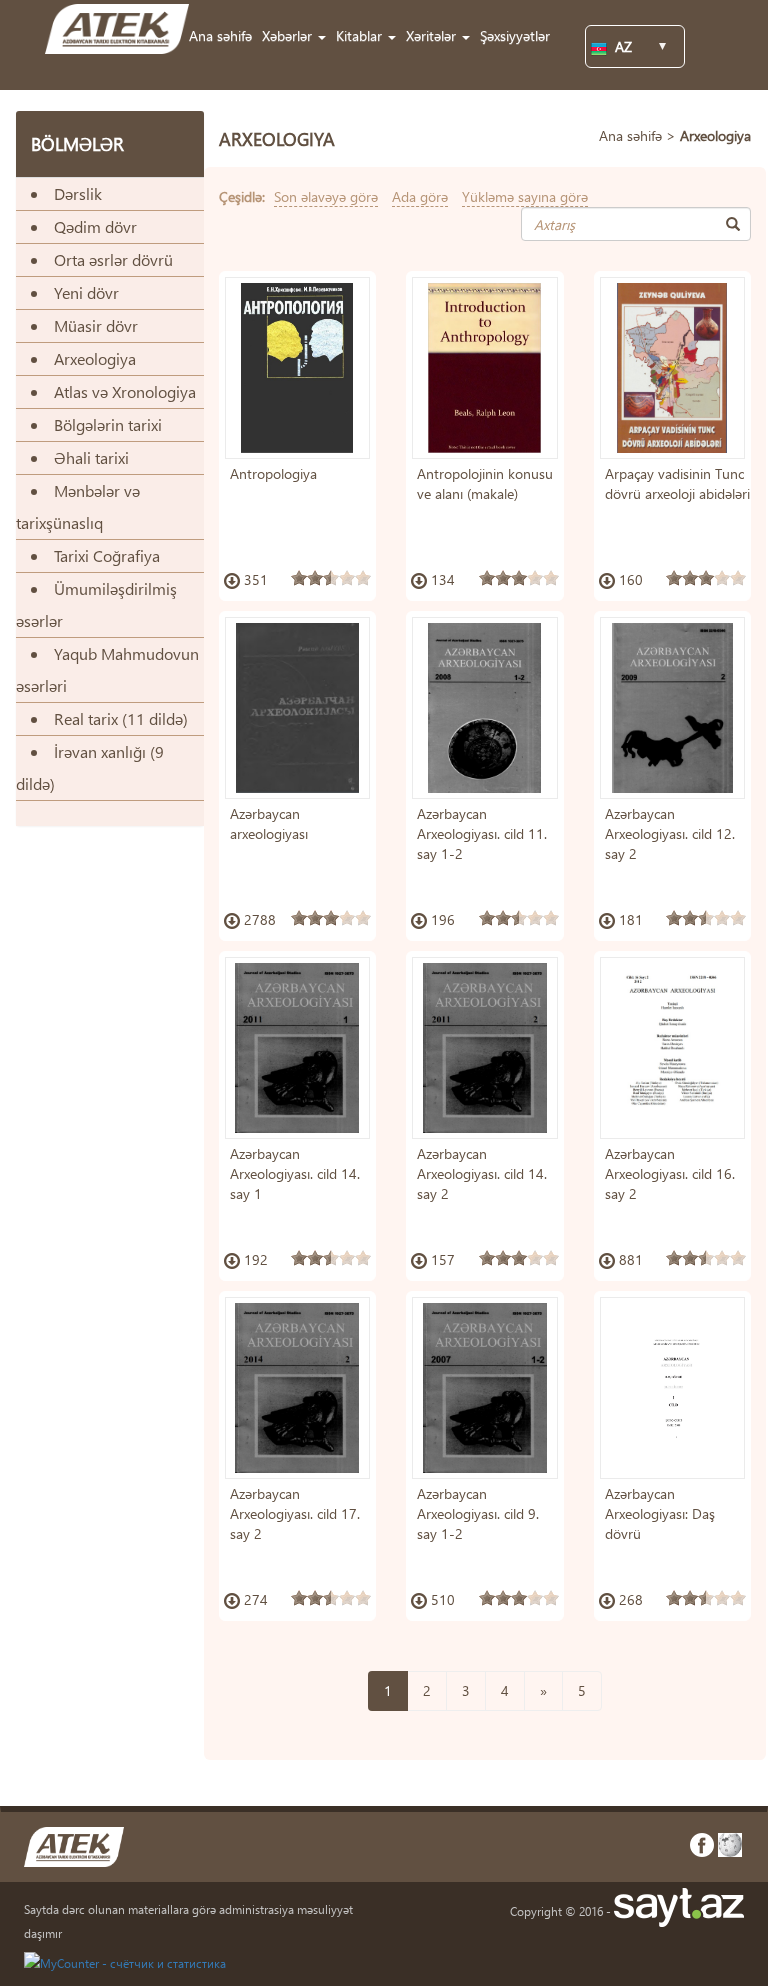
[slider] (331, 578)
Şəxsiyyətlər (515, 35)
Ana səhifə (220, 35)
